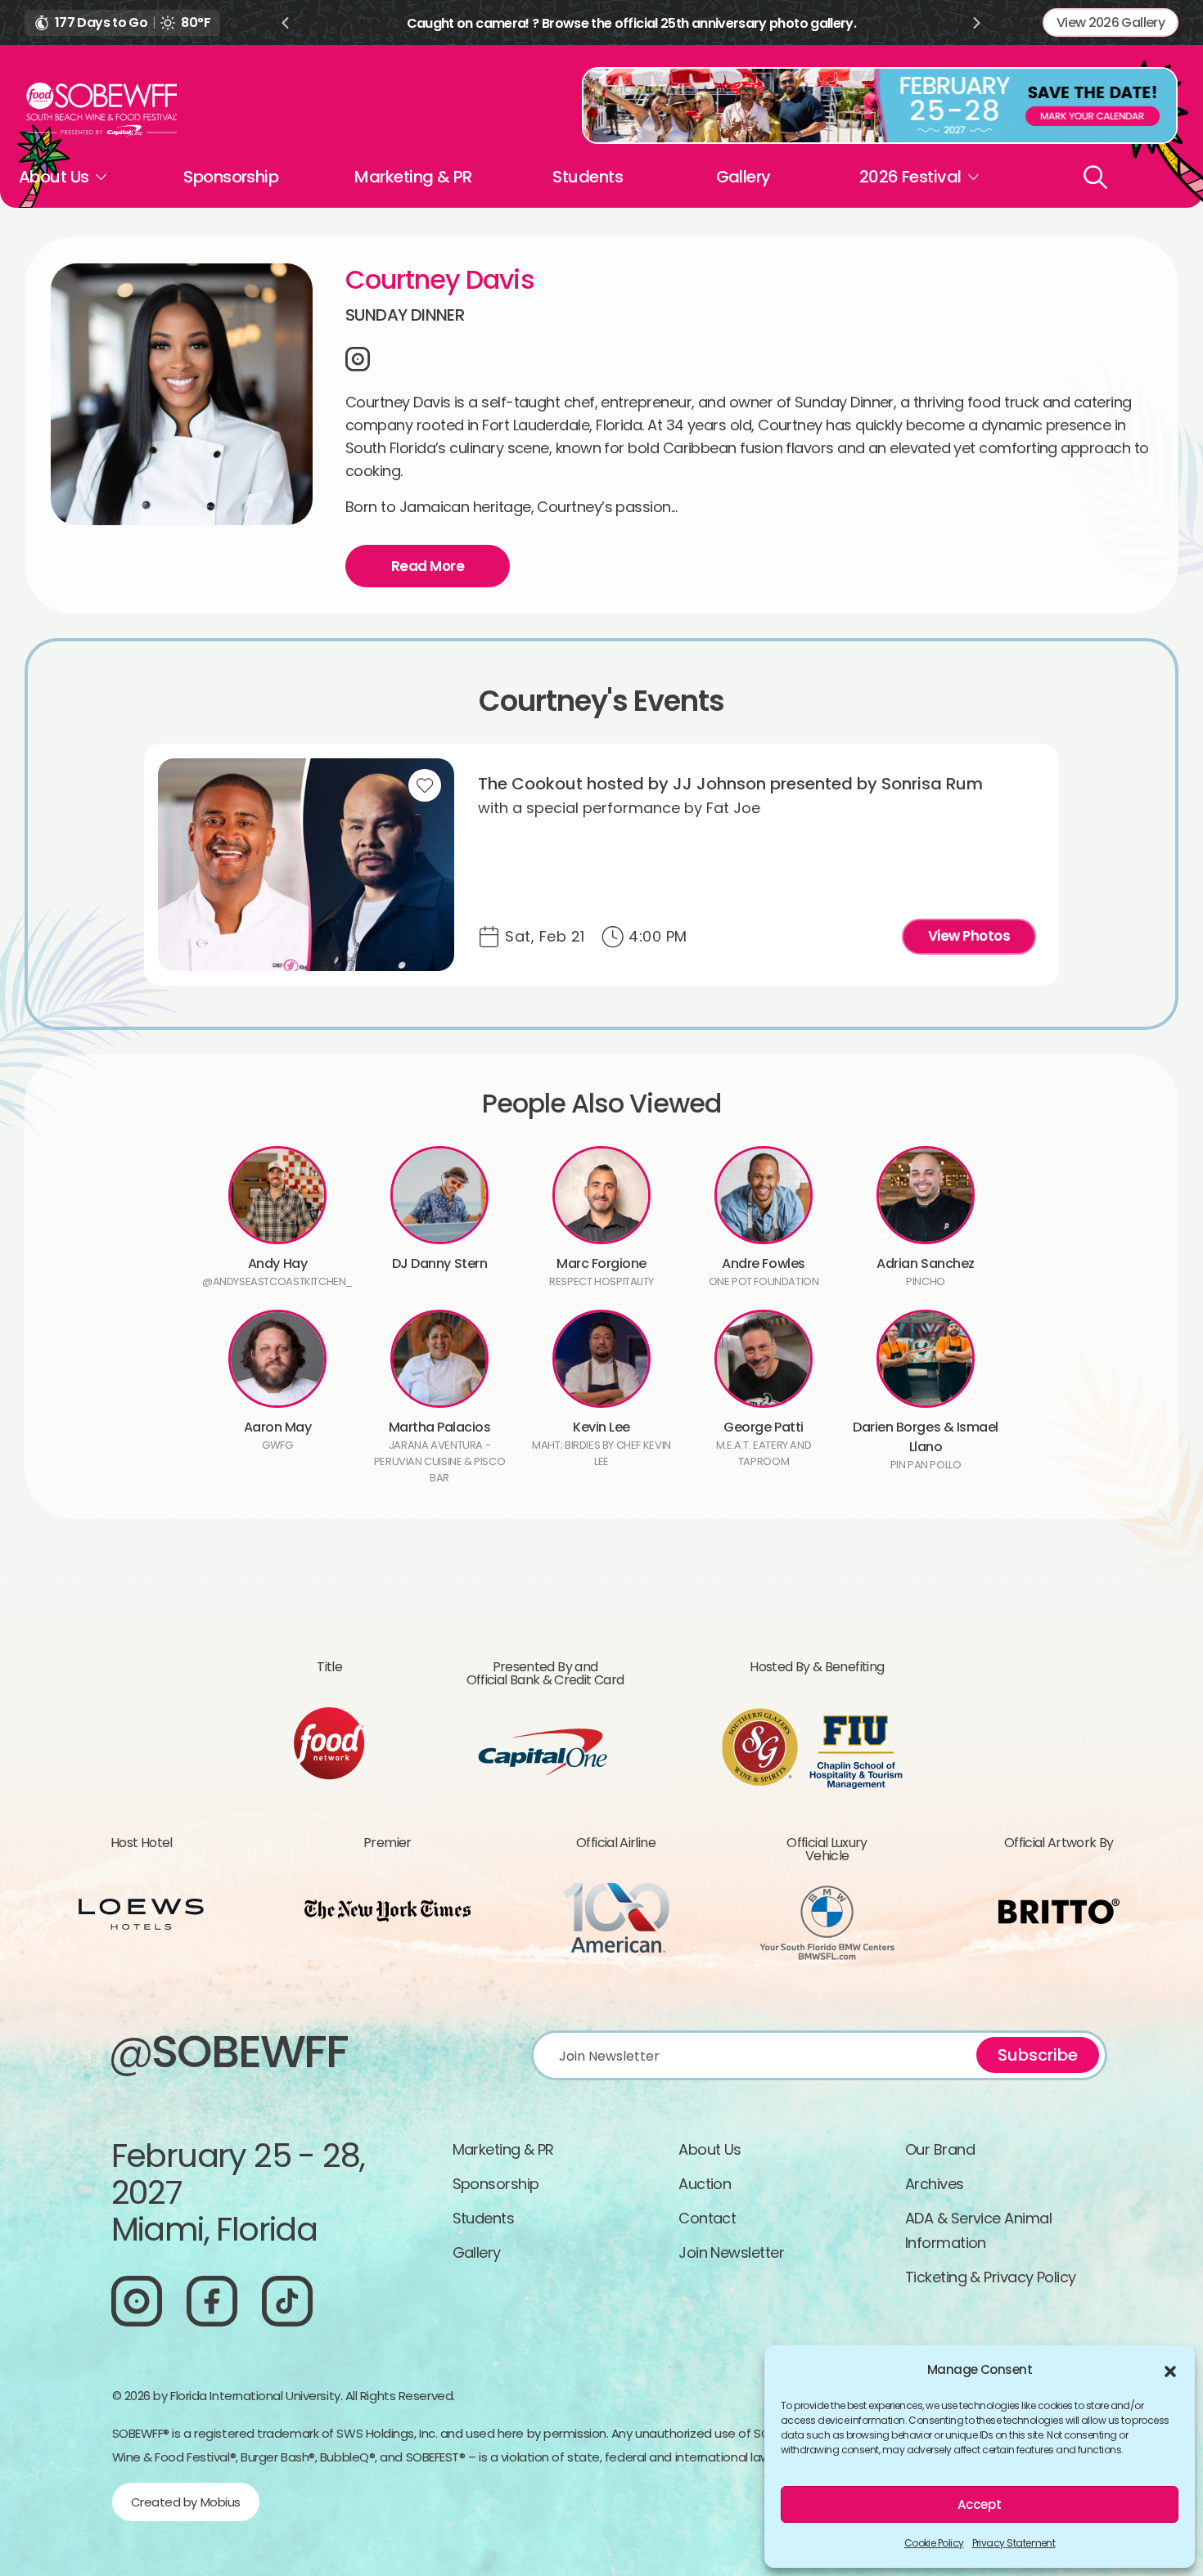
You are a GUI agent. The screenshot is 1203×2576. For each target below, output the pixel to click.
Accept (980, 2504)
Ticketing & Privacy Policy (991, 2277)
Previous (285, 23)
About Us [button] (54, 177)
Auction (705, 2184)
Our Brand (940, 2149)
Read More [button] (428, 566)
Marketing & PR (413, 177)
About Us (710, 2149)
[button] (1170, 2370)
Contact (707, 2218)
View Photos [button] (969, 936)
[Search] (1095, 177)
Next (977, 23)
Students (588, 177)
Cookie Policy (934, 2543)
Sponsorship (231, 177)
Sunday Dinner (405, 315)
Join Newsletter (731, 2252)
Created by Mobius (186, 2502)
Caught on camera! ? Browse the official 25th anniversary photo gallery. (632, 23)
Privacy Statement (1014, 2543)
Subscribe (1038, 2055)
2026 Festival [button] (910, 177)
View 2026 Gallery (1111, 22)
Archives (935, 2184)
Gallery (743, 177)
